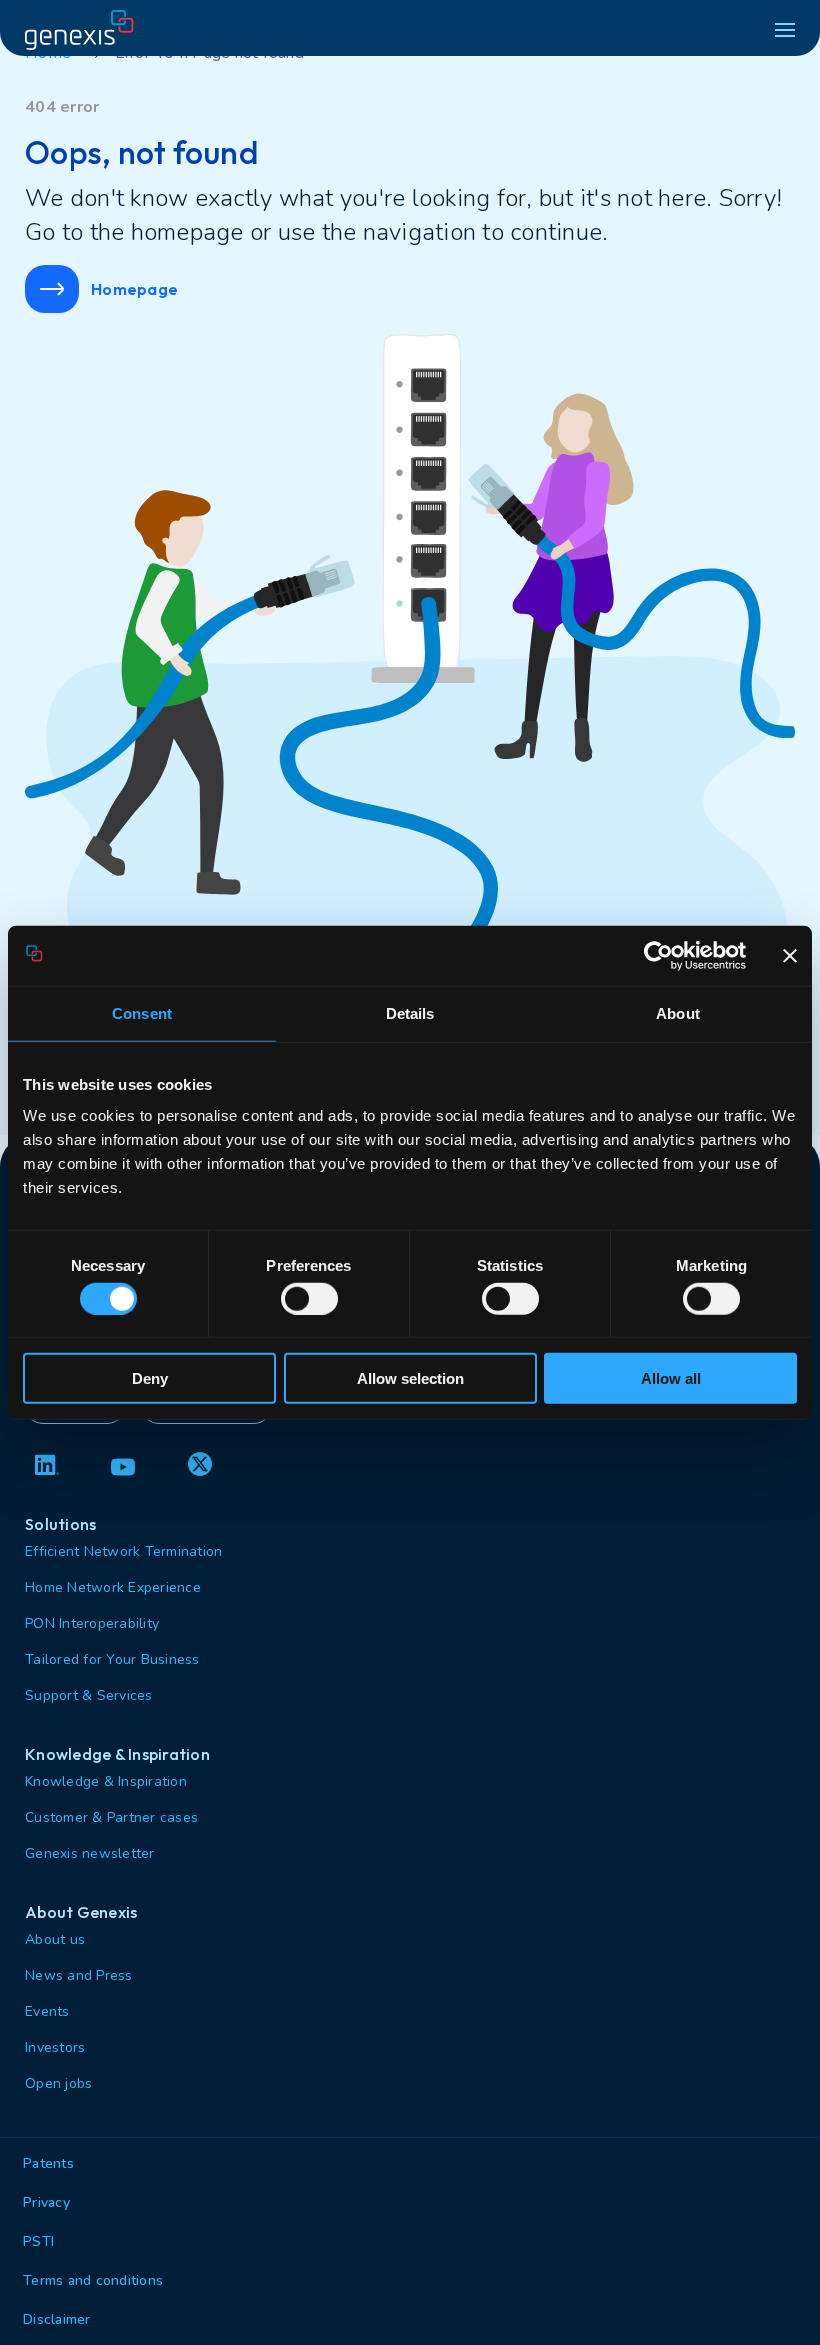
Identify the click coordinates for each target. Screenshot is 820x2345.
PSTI (38, 2241)
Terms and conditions (93, 2280)
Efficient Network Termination (123, 1551)
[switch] (309, 1298)
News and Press (79, 1975)
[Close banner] (790, 955)
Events (47, 2011)
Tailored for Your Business (112, 1659)
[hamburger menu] (785, 30)
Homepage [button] (134, 289)
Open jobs (58, 2083)
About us (55, 1939)
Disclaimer (57, 2319)
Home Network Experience (113, 1587)
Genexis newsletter (90, 1853)
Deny (150, 1378)
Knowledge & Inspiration (106, 1781)
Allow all (671, 1378)
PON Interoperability (92, 1623)
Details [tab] (410, 1012)
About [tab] (678, 1012)
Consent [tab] (142, 1012)
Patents (48, 2163)
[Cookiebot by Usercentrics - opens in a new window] (658, 955)
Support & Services (89, 1695)
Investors (55, 2047)
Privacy (46, 2202)
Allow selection (410, 1378)
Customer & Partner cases (111, 1817)
